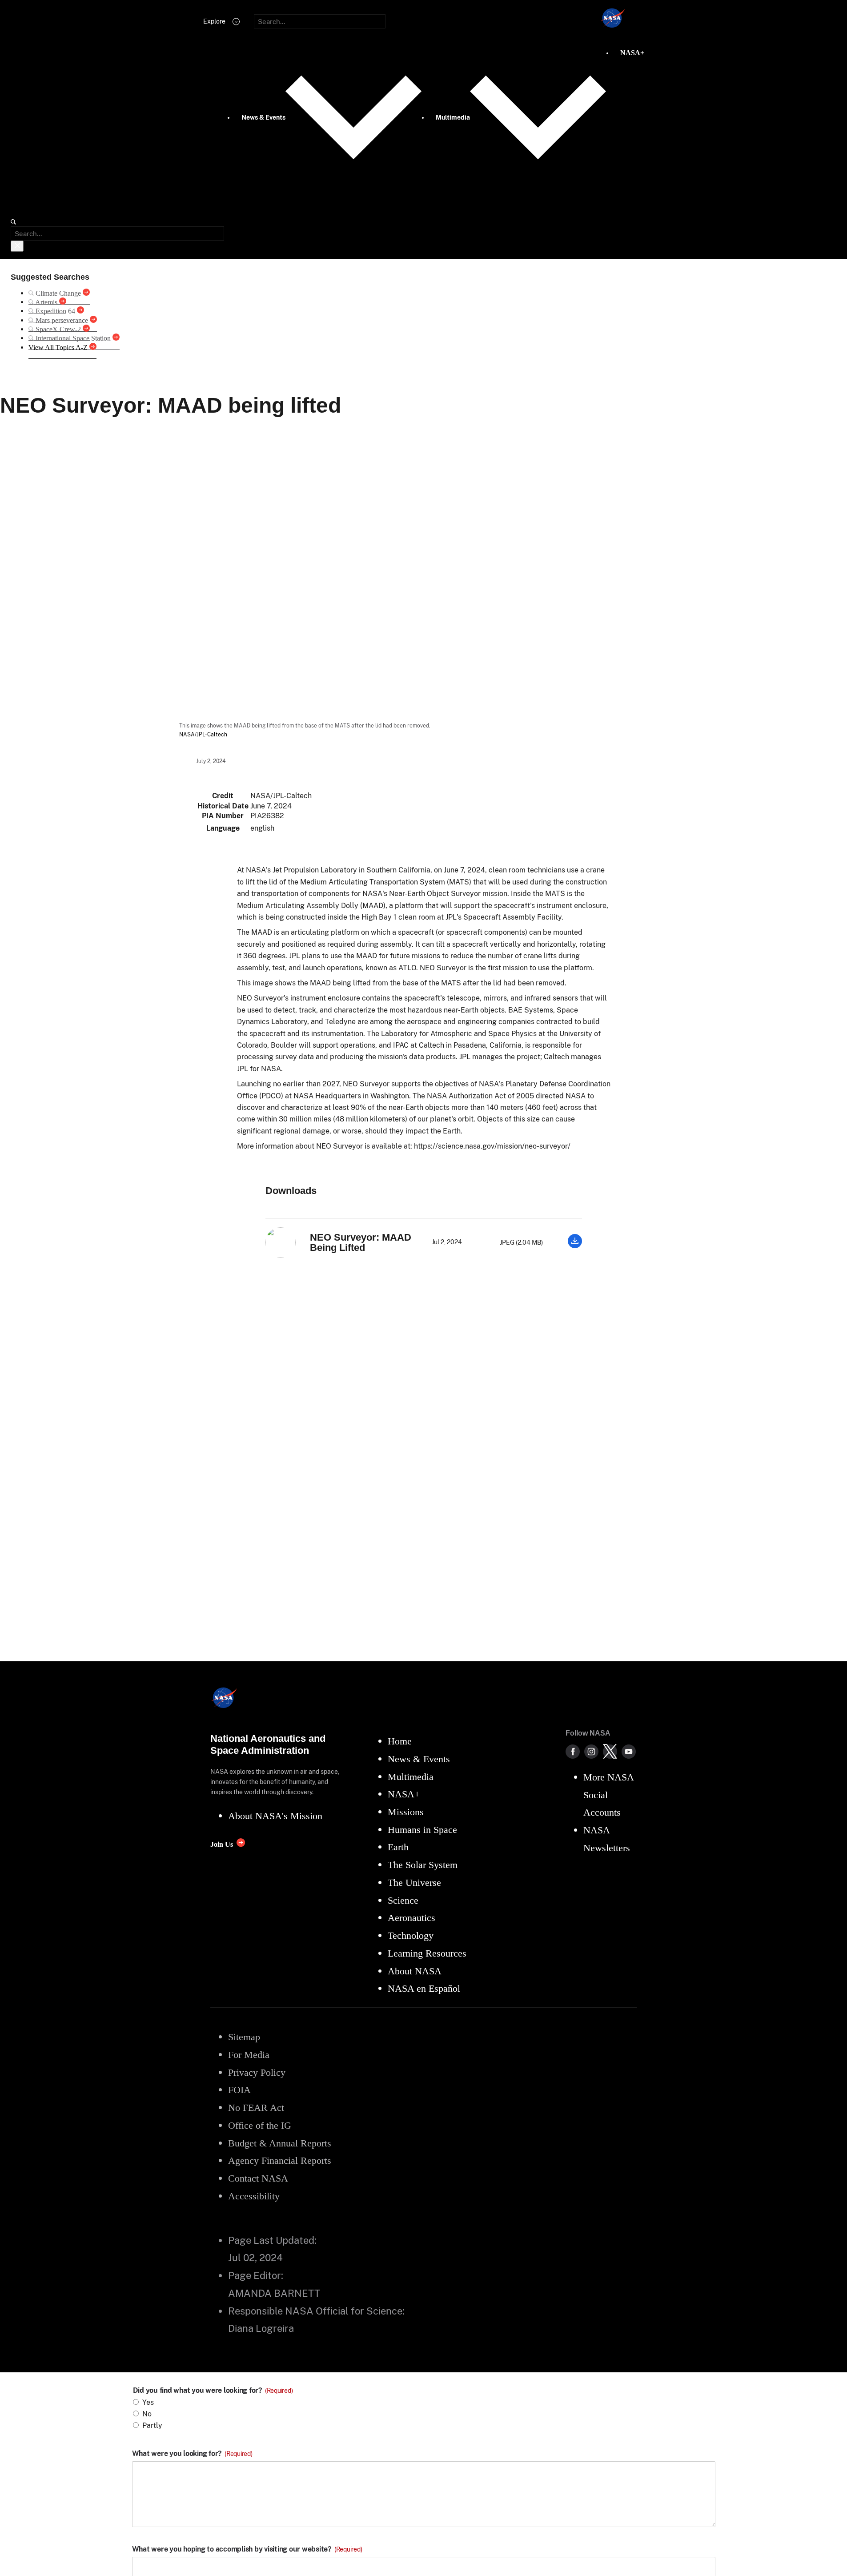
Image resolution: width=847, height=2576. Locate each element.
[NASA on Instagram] (591, 1752)
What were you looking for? (192, 2454)
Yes (148, 2402)
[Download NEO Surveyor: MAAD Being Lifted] (575, 1246)
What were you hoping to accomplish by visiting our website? (247, 2549)
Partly (152, 2425)
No (147, 2414)
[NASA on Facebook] (573, 1752)
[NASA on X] (610, 1752)
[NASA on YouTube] (629, 1752)
